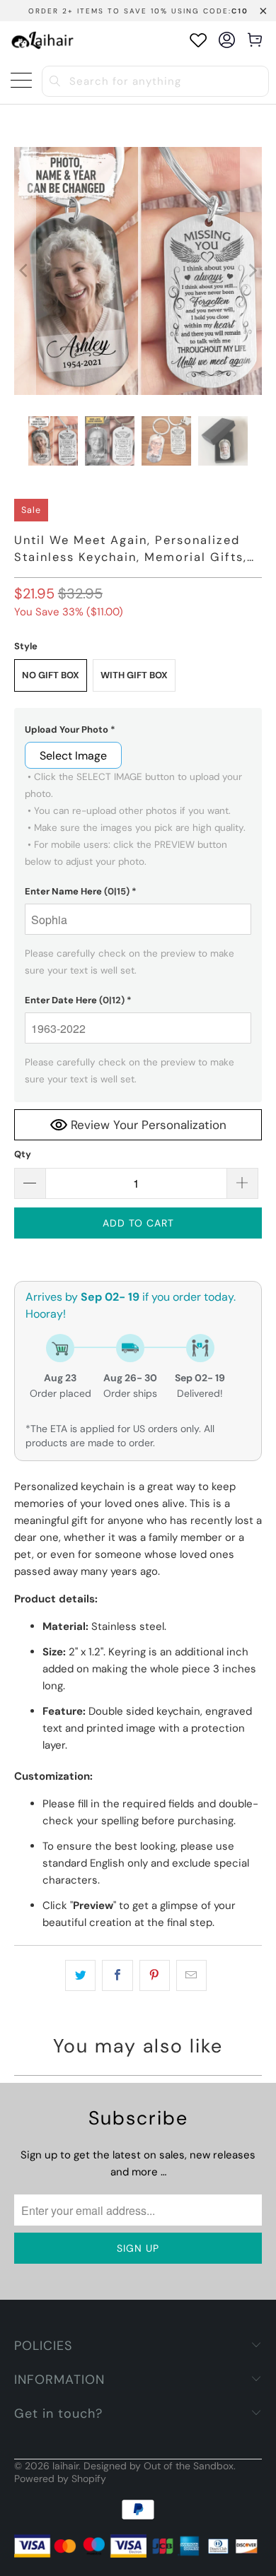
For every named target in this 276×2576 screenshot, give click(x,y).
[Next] (251, 271)
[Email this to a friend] (191, 1975)
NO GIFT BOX (51, 675)
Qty (23, 1154)
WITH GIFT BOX (134, 675)
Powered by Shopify (60, 2478)
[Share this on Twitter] (80, 1975)
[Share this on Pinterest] (155, 1975)
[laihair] (42, 40)
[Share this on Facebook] (117, 1975)
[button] (138, 730)
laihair (65, 2466)
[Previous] (25, 271)
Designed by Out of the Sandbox (159, 2466)
